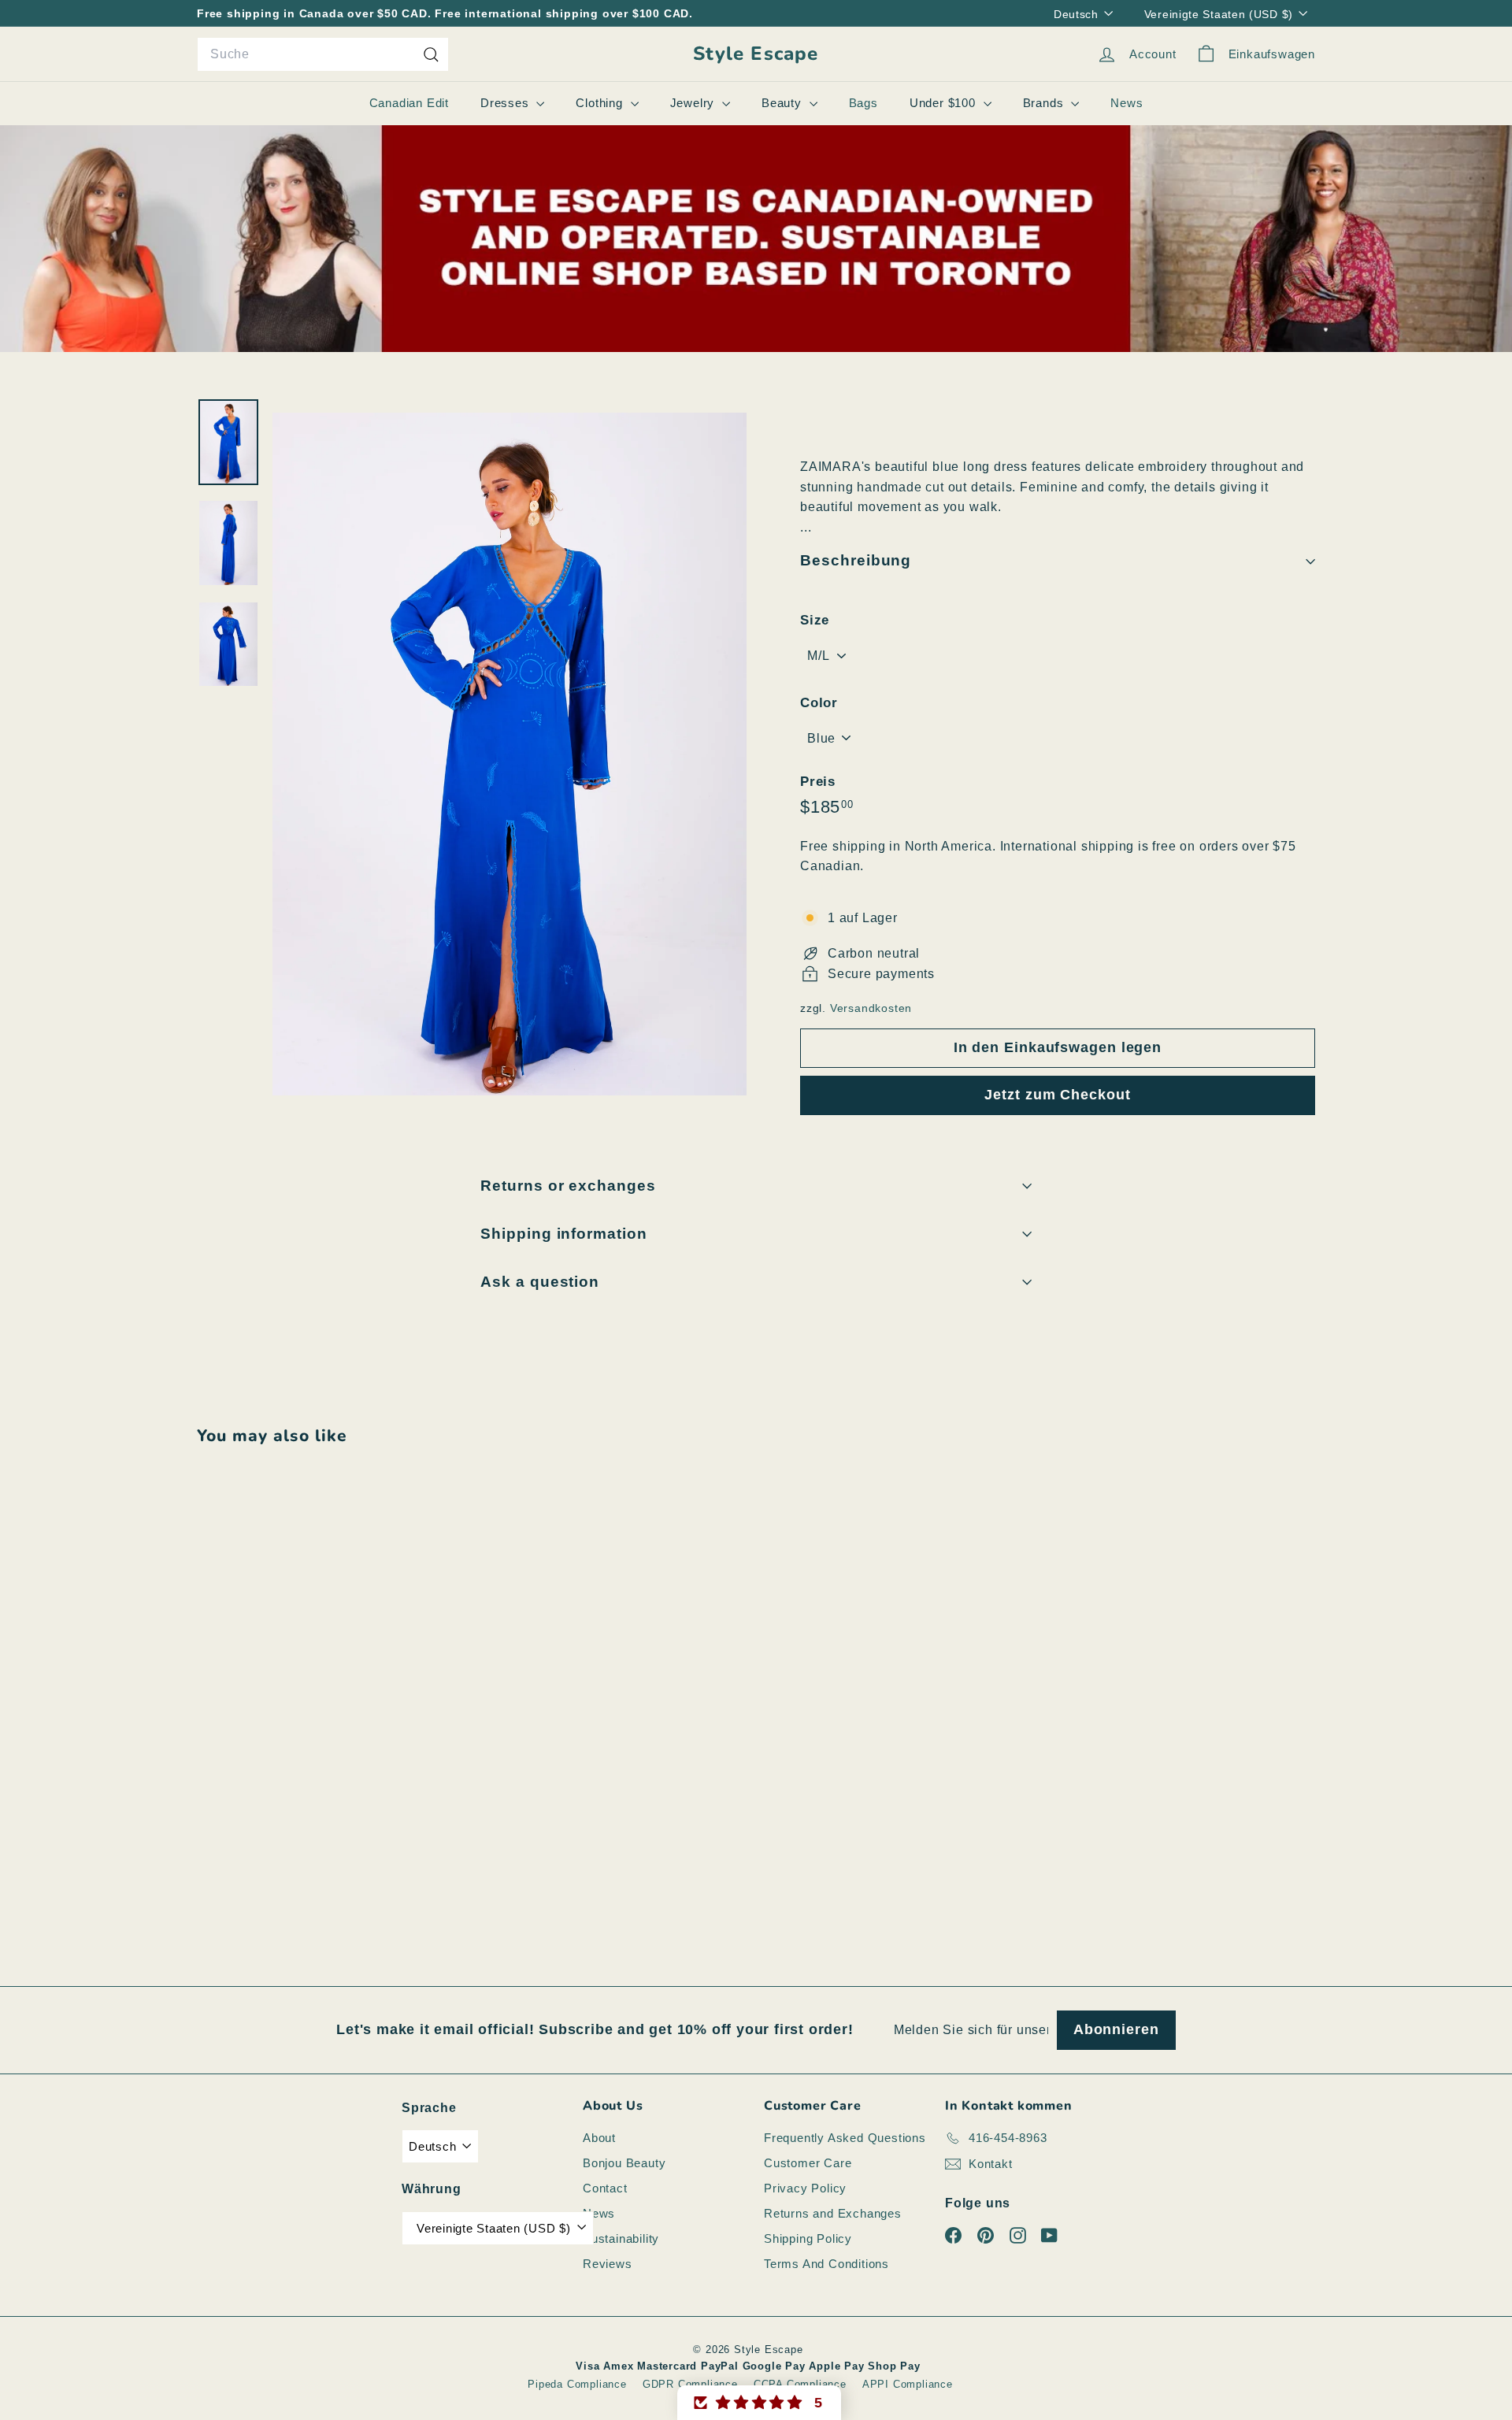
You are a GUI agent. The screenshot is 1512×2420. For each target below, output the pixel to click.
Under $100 (945, 103)
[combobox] (323, 54)
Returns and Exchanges (833, 2213)
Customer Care (808, 2163)
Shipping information (564, 1234)
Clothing (601, 103)
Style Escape (756, 54)
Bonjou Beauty (624, 2163)
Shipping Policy (808, 2238)
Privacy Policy (805, 2188)
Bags (863, 103)
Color (819, 703)
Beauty (784, 103)
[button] (759, 2403)
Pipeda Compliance (577, 2384)
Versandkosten (871, 1008)
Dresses (506, 103)
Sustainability (621, 2238)
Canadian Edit (409, 103)
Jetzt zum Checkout (1057, 1095)
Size (815, 620)
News (1127, 103)
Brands (1045, 103)
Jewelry (694, 103)
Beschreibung (856, 560)
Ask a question (540, 1282)
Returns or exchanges (568, 1186)
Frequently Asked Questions (845, 2138)
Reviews (608, 2264)
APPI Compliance (908, 2384)
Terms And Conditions (826, 2264)
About (599, 2138)
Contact (605, 2188)
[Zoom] (510, 754)
